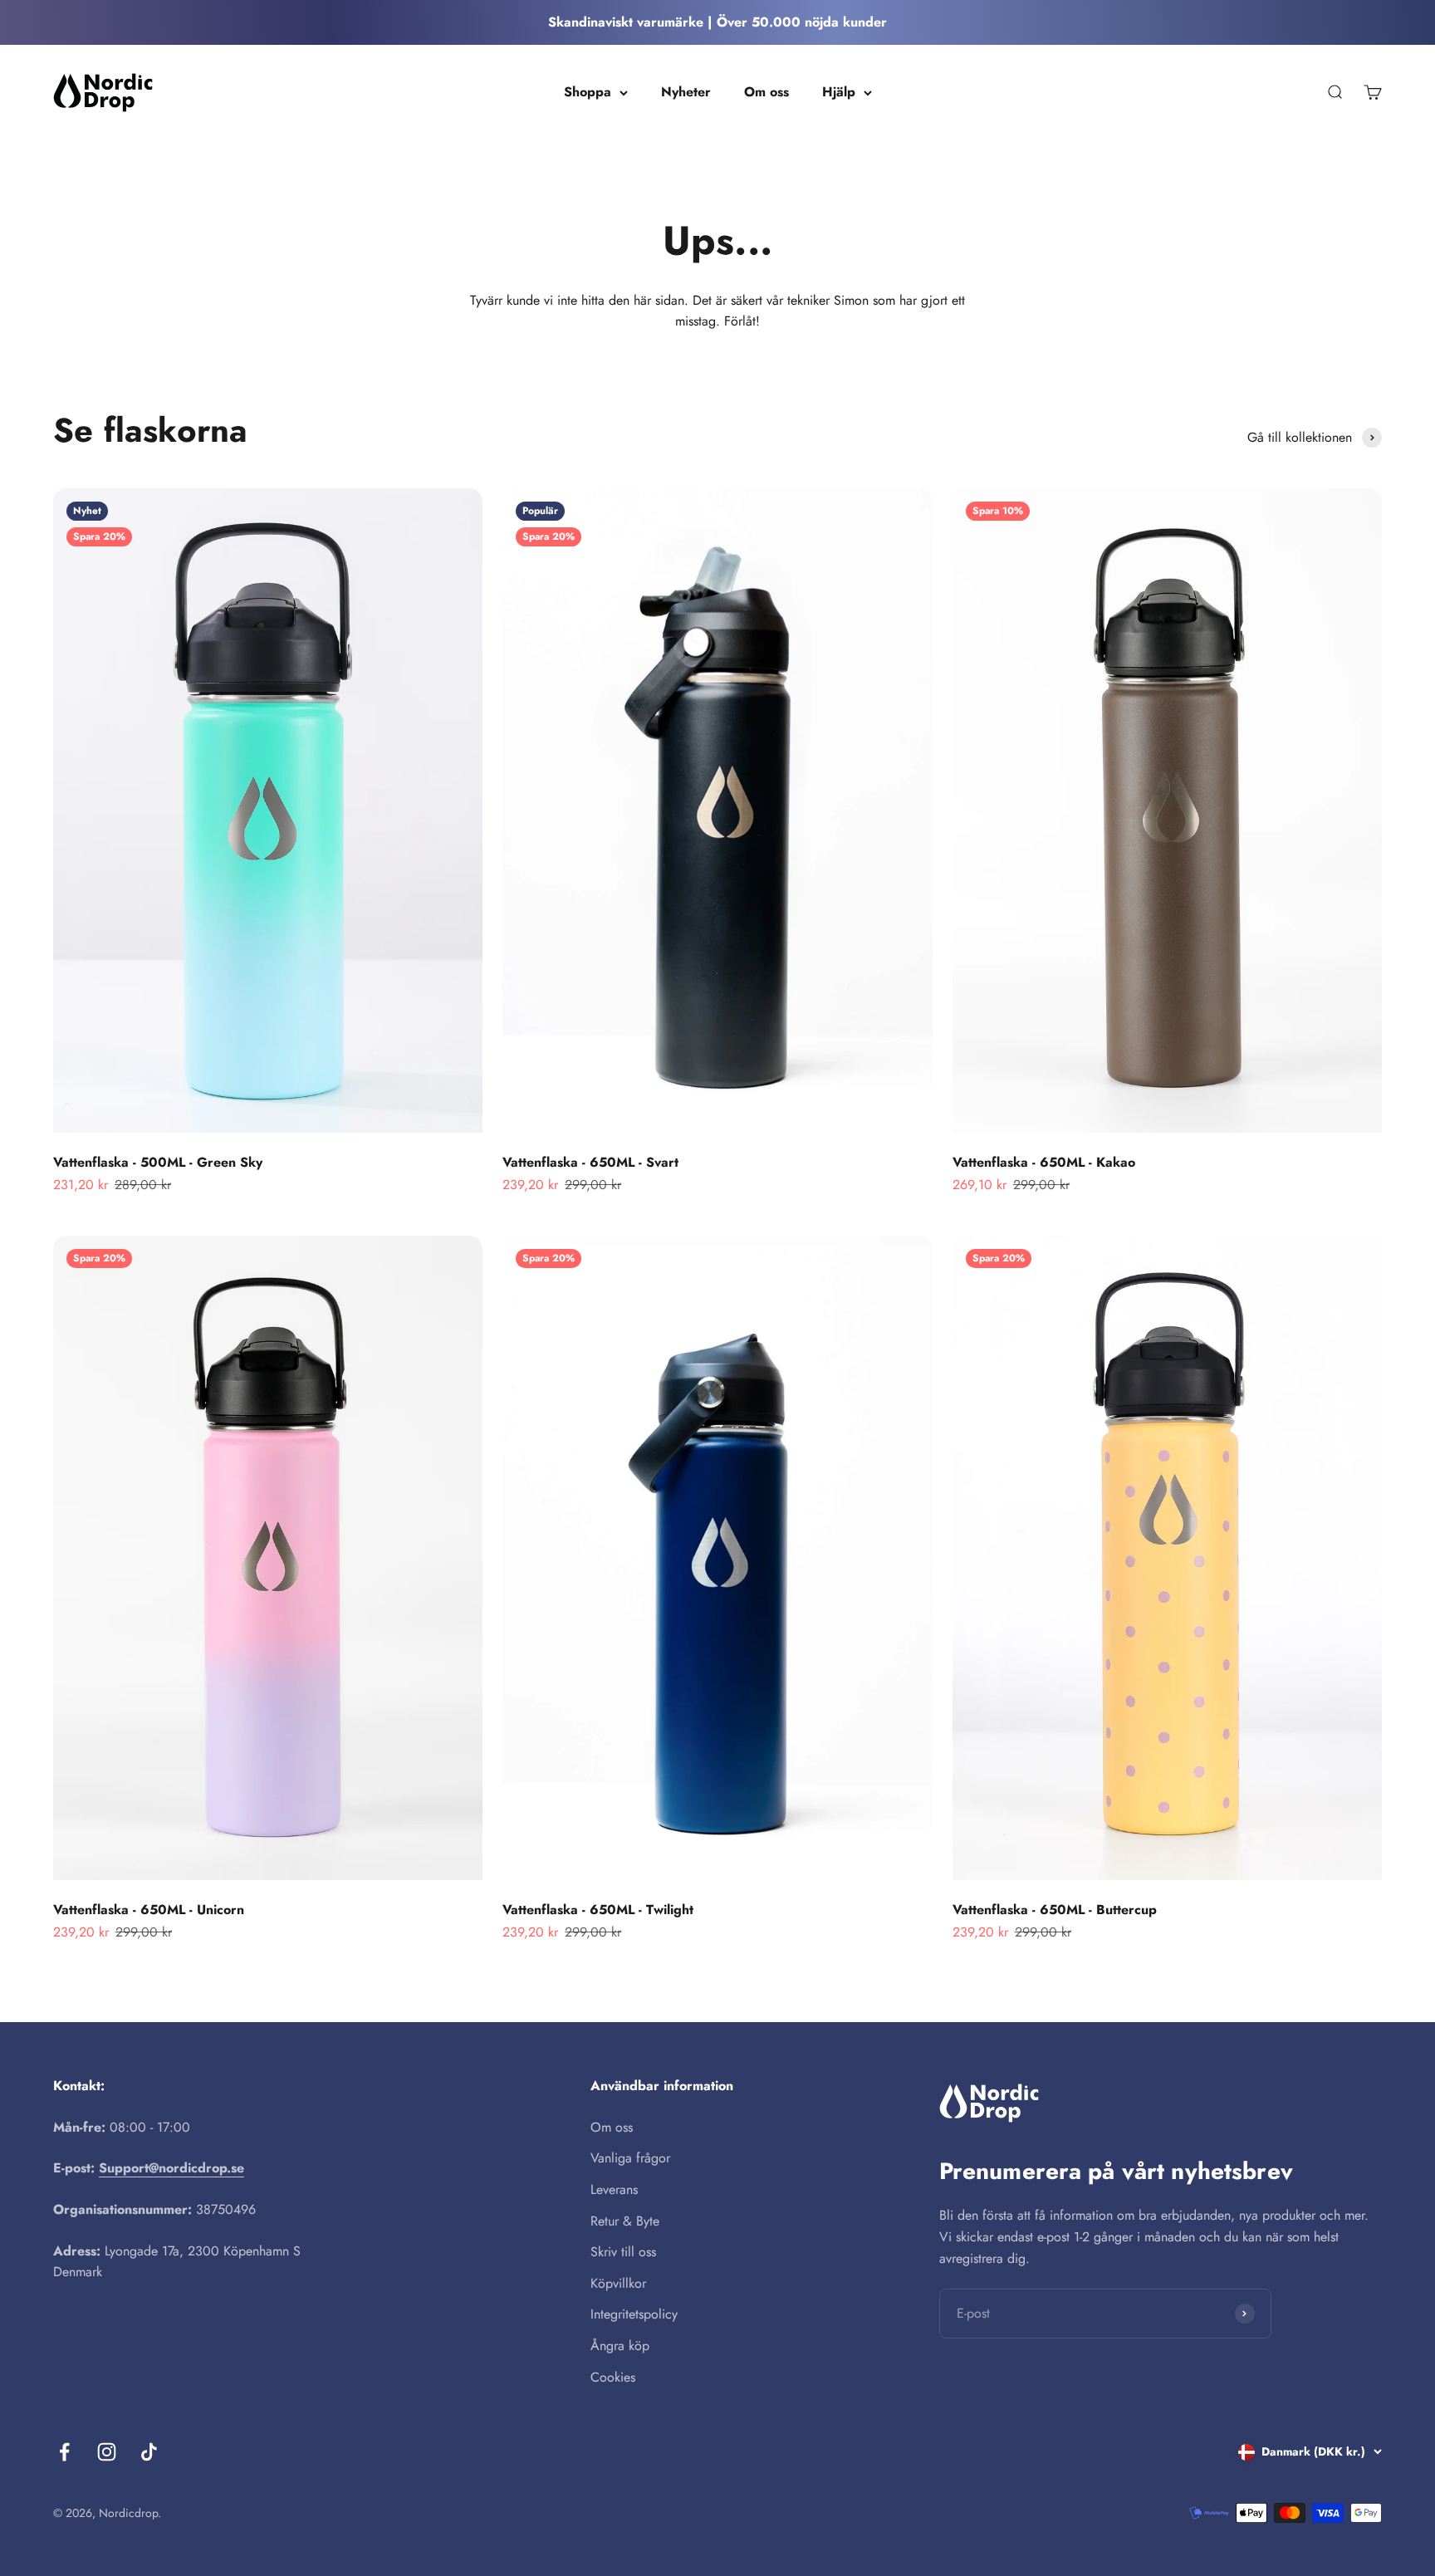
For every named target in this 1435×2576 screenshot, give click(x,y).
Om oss (766, 92)
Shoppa (588, 92)
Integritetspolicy (634, 2314)
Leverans (614, 2189)
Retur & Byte (625, 2221)
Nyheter (686, 92)
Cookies (613, 2377)
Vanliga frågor (630, 2158)
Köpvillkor (618, 2283)
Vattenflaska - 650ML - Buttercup (1055, 1910)
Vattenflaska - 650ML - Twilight (598, 1910)
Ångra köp (620, 2346)
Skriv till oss (623, 2252)
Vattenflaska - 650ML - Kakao (1044, 1162)
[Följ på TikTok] (149, 2452)
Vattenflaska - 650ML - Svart (590, 1162)
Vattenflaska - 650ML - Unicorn (149, 1910)
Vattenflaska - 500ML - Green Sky (158, 1162)
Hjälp (839, 92)
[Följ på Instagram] (107, 2452)
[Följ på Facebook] (64, 2452)
